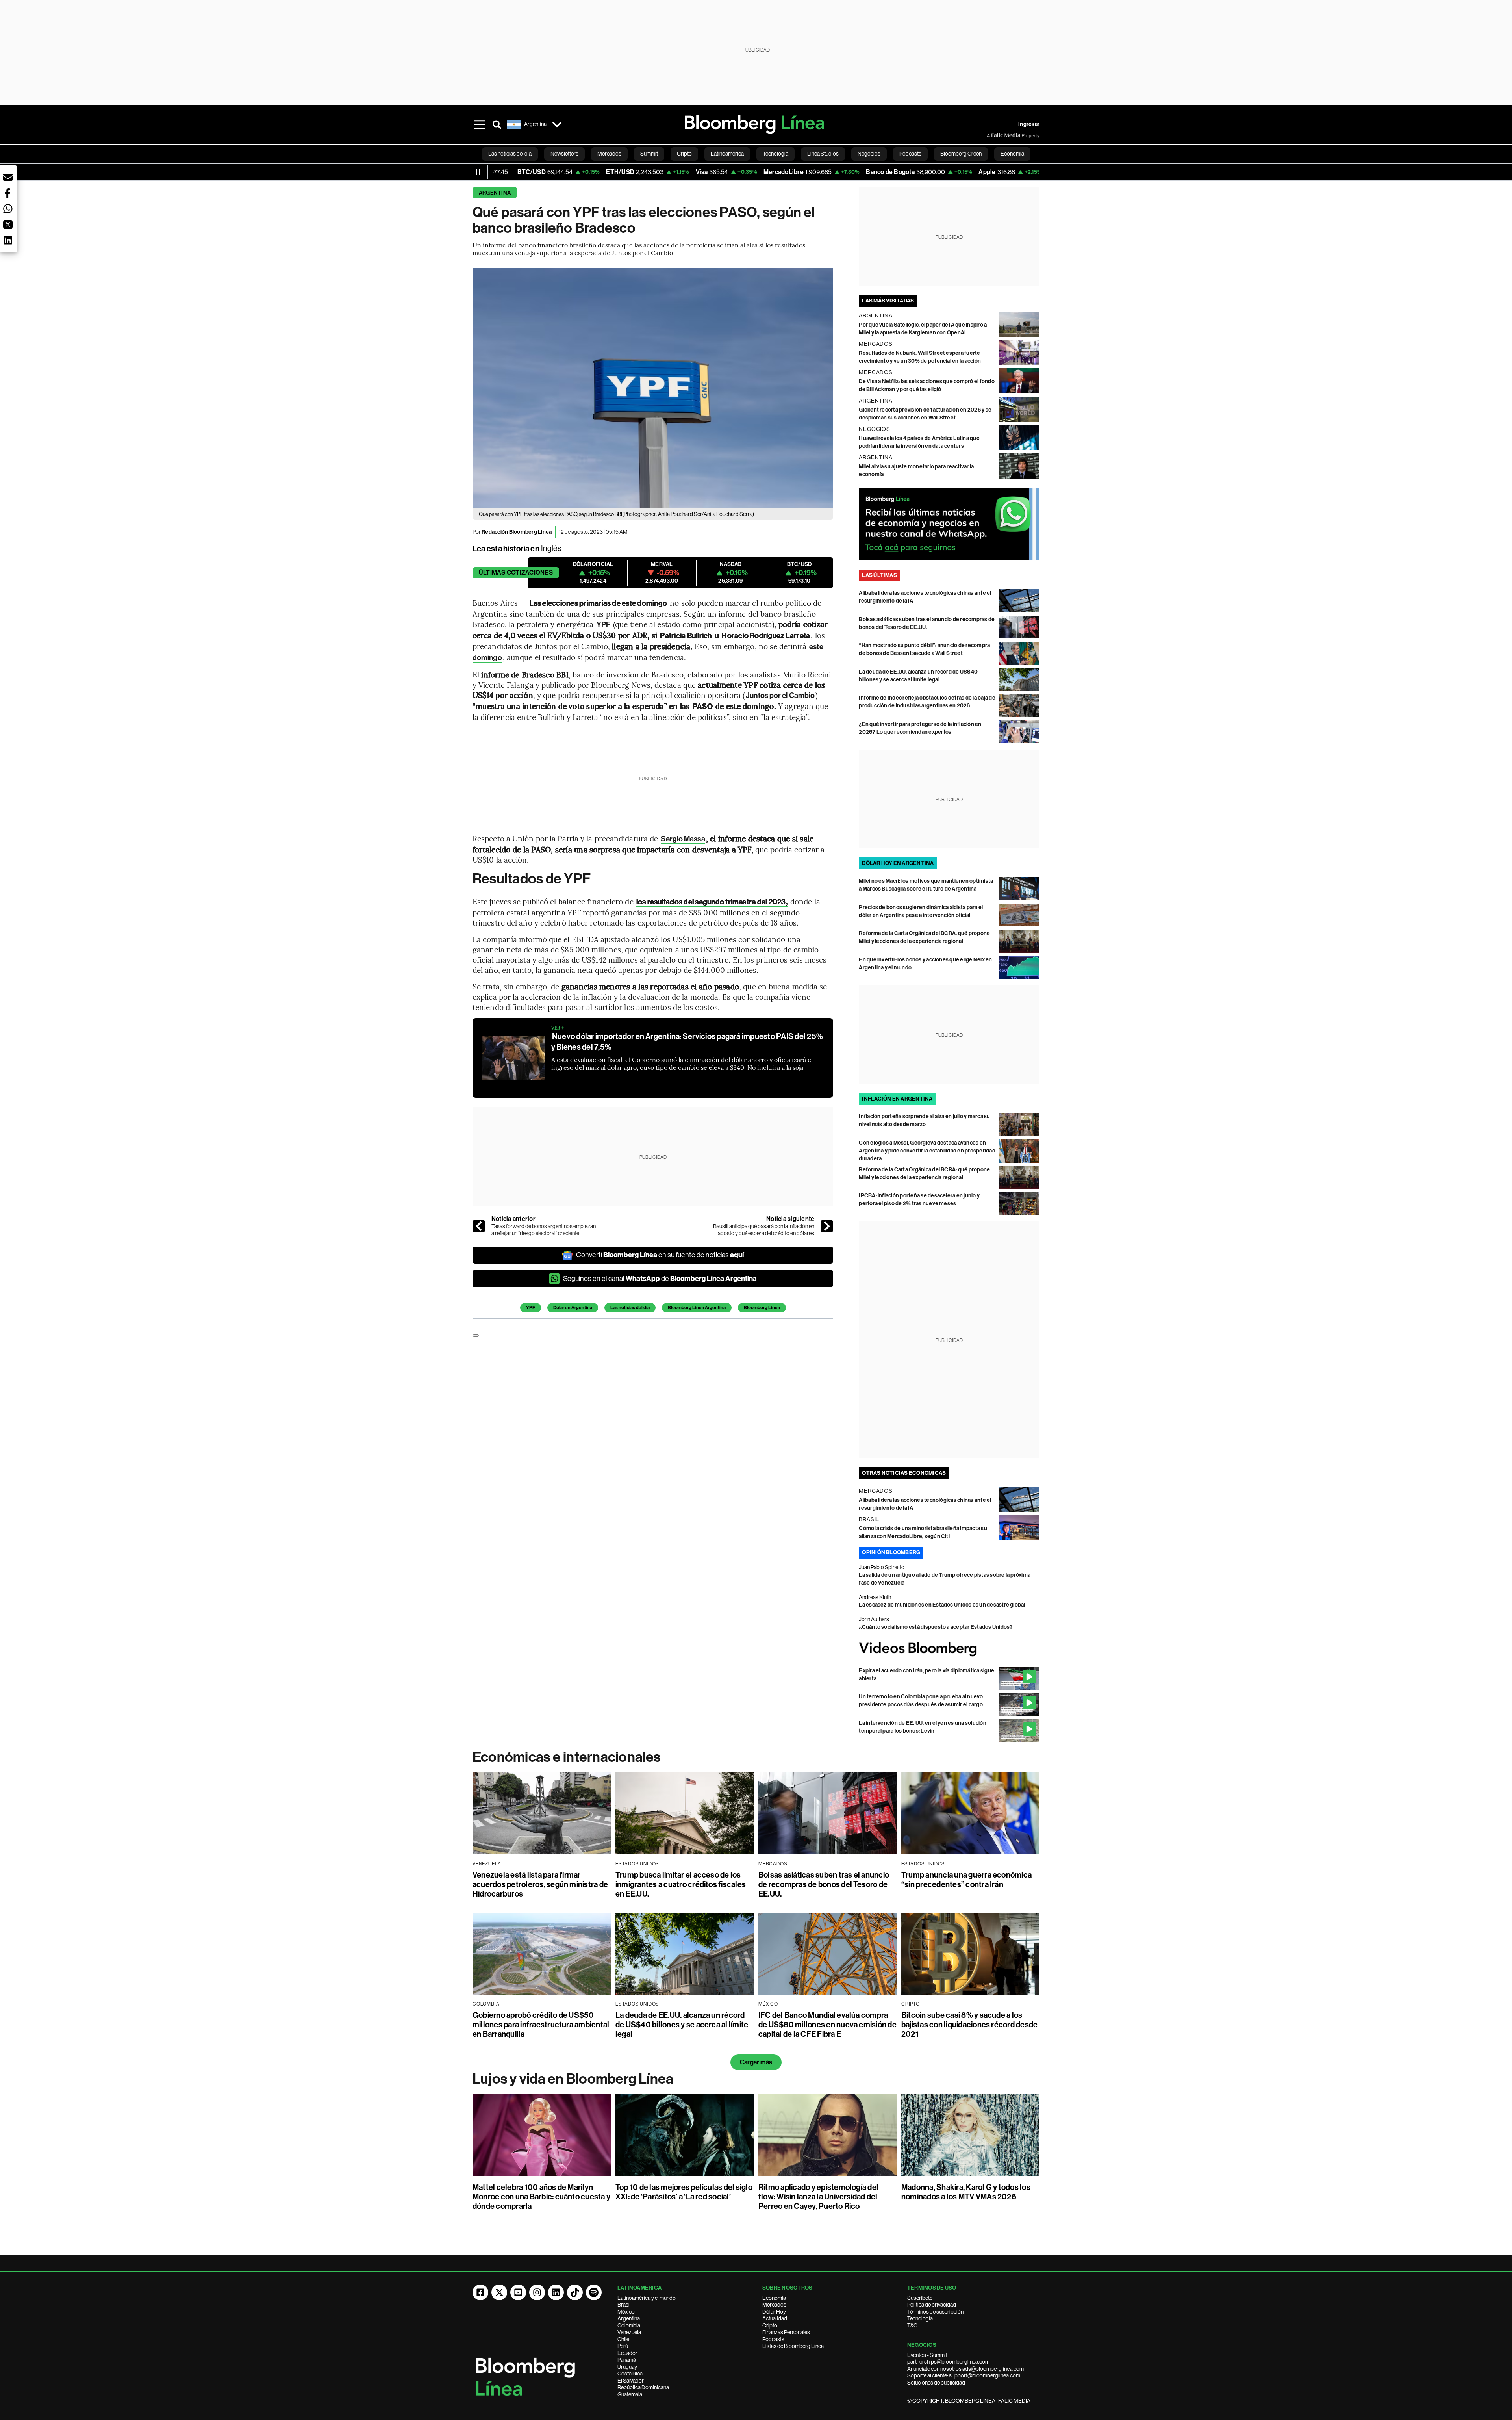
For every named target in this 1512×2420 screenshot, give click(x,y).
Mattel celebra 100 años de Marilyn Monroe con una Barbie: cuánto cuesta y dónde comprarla (541, 2197)
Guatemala (630, 2394)
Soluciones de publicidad (936, 2383)
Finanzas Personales (786, 2332)
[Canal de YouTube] (518, 2292)
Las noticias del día (630, 1308)
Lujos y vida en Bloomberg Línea (573, 2079)
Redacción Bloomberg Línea (517, 532)
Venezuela (629, 2332)
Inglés (551, 548)
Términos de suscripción (935, 2312)
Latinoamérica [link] (727, 154)
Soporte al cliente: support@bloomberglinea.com (964, 2375)
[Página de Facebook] (480, 2292)
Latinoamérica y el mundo (647, 2298)
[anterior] (479, 1226)
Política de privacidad (932, 2305)
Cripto (770, 2325)
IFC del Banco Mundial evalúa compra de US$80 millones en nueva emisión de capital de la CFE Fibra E (827, 2025)
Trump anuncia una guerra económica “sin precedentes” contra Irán (966, 1880)
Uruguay (627, 2367)
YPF (603, 624)
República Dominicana (643, 2387)
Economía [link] (1012, 154)
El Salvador (631, 2381)
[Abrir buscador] (497, 124)
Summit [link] (649, 154)
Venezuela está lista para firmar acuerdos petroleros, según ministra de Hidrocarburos (540, 1884)
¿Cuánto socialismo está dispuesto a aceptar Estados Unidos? (936, 1627)
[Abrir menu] (480, 124)
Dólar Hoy (774, 2312)
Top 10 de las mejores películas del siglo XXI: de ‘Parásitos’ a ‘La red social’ (684, 2192)
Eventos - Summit (927, 2355)
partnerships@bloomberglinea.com (948, 2362)
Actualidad (775, 2318)
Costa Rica (630, 2374)
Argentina (495, 193)
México (626, 2312)
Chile (623, 2339)
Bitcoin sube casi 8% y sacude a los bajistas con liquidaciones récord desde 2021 (969, 2025)
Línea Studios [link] (823, 154)
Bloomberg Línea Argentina (697, 1308)
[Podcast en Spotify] (594, 2292)
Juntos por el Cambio (780, 695)
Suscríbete (920, 2298)
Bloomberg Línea (762, 1308)
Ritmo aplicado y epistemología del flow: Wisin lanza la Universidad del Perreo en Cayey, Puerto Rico (818, 2197)
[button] (8, 177)
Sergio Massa (683, 839)
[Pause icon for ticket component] (478, 172)
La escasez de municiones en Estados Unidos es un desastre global (942, 1605)
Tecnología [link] (775, 154)
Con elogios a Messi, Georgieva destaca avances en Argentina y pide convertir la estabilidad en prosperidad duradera (927, 1151)
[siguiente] (827, 1226)
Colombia (629, 2325)
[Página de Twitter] (499, 2292)
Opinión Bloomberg (891, 1552)
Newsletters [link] (564, 154)
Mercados (774, 2305)
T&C (912, 2325)
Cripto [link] (684, 154)
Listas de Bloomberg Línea (793, 2346)
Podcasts (773, 2339)
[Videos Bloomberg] (949, 1649)
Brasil (624, 2305)
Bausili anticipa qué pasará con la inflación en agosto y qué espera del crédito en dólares (764, 1230)
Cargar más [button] (756, 2062)
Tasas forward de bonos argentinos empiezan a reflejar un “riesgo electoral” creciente (544, 1230)
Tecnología (920, 2318)
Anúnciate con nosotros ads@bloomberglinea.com (965, 2369)
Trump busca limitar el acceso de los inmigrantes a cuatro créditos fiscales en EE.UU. (681, 1884)
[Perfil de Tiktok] (575, 2292)
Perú (623, 2346)
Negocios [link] (869, 154)
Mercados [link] (609, 154)
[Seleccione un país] (557, 124)
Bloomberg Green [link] (961, 154)
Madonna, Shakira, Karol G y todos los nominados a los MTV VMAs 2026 (966, 2192)
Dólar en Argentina (573, 1308)
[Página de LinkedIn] (556, 2292)
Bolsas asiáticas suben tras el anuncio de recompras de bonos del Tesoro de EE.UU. (824, 1884)
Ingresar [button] (1029, 124)
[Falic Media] (992, 135)
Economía (774, 2298)
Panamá (627, 2360)
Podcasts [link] (910, 154)
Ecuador (627, 2353)
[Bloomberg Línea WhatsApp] (949, 524)
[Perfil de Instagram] (537, 2292)
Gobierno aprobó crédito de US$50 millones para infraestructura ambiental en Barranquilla (541, 2025)
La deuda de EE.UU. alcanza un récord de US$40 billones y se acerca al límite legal (682, 2025)
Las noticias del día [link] (510, 154)
